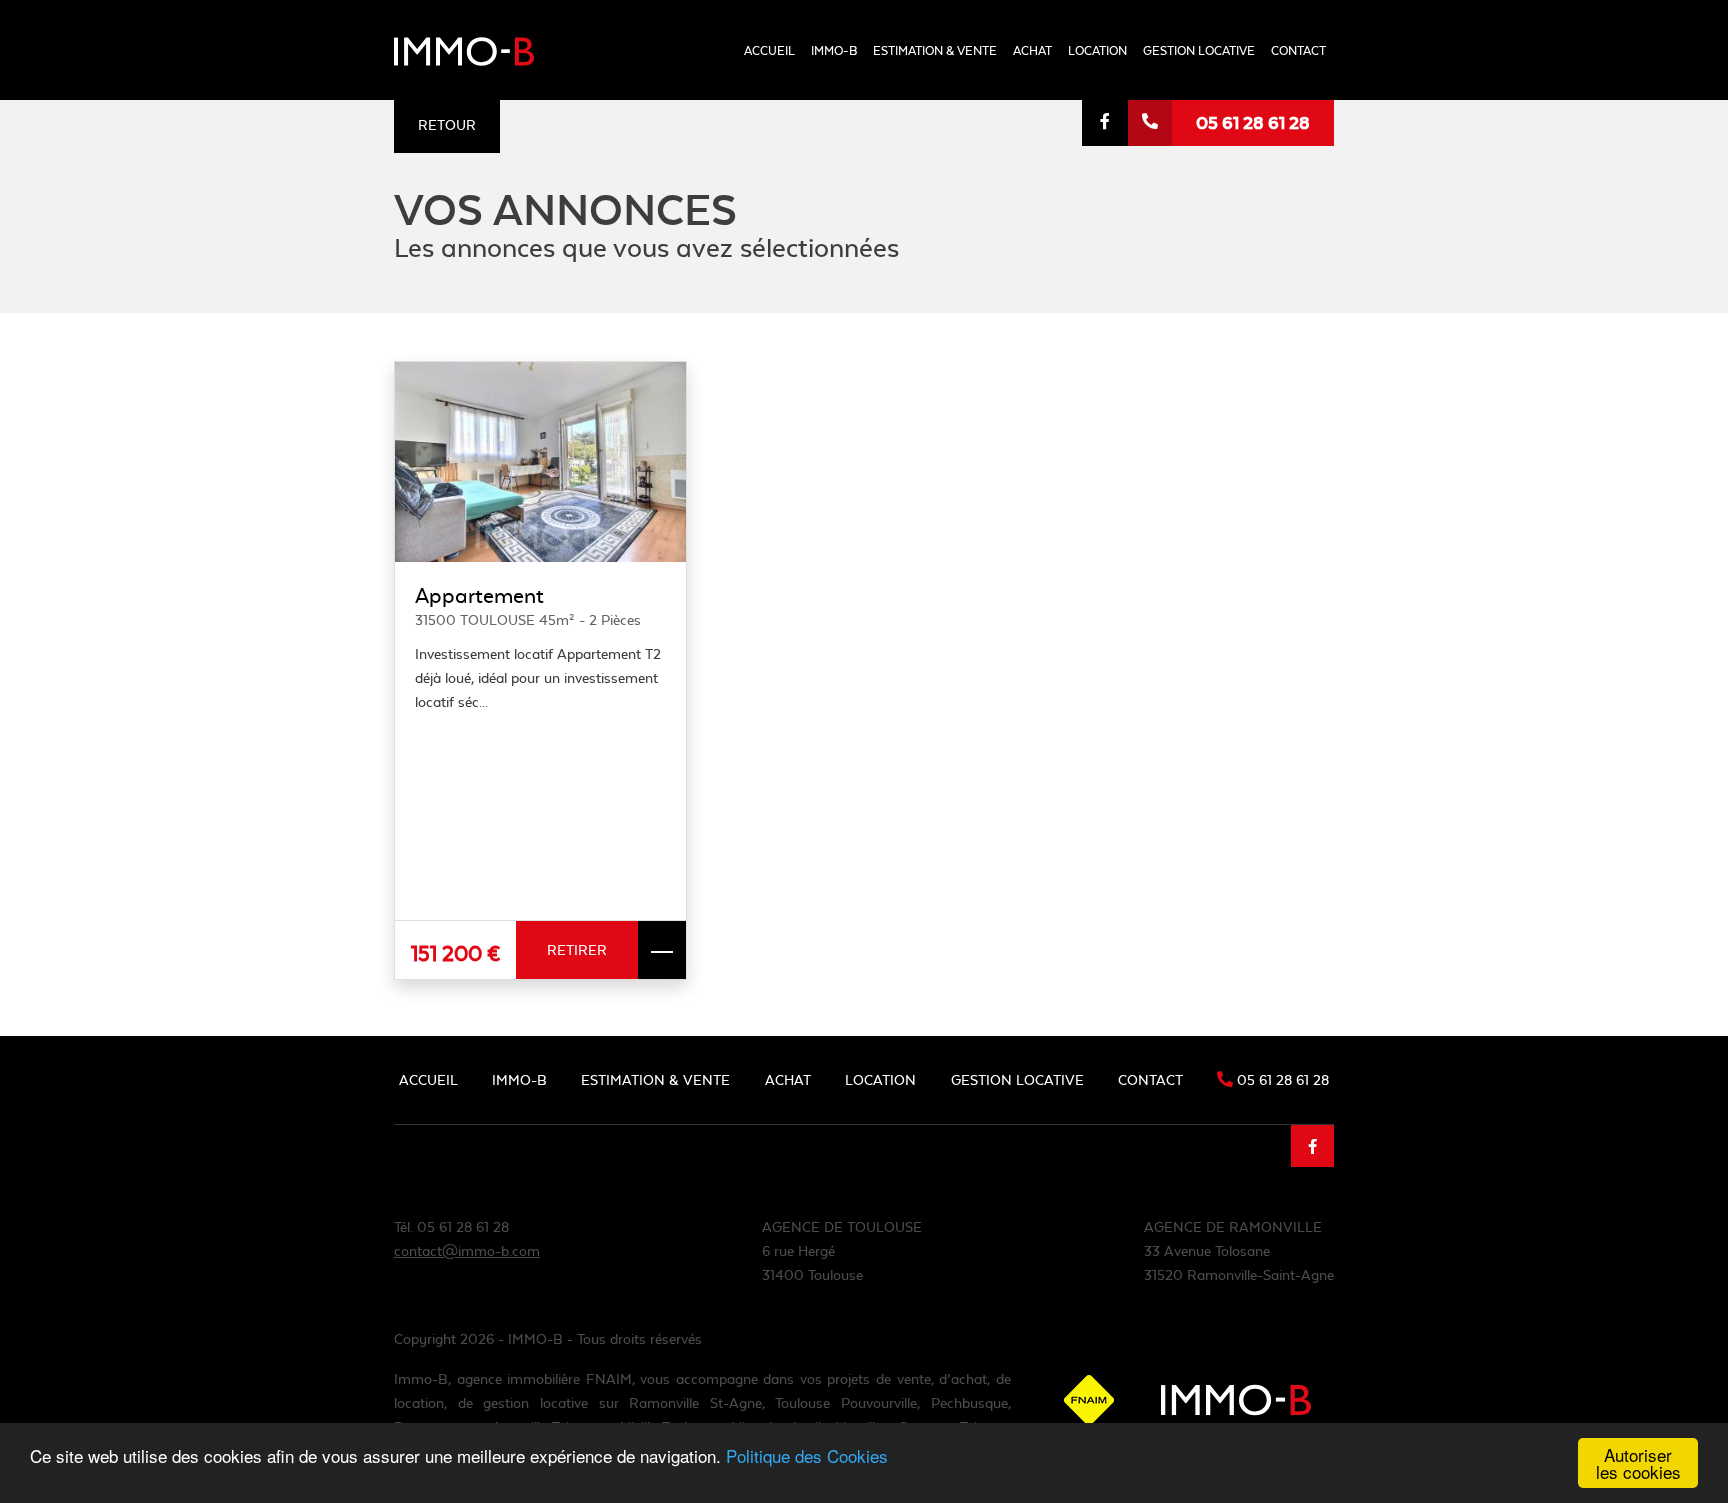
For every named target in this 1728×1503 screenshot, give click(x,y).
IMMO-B (834, 50)
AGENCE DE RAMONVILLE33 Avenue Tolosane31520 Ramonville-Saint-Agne (1239, 1251)
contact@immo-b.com (467, 1251)
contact (1298, 50)
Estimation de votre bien (955, 80)
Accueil (769, 50)
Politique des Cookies (807, 1455)
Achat (1032, 50)
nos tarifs (906, 155)
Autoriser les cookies (1638, 1463)
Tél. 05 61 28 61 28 (451, 1227)
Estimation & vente (935, 50)
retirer (577, 950)
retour (447, 125)
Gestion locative (1199, 50)
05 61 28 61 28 (1253, 123)
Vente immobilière (933, 118)
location (1097, 50)
